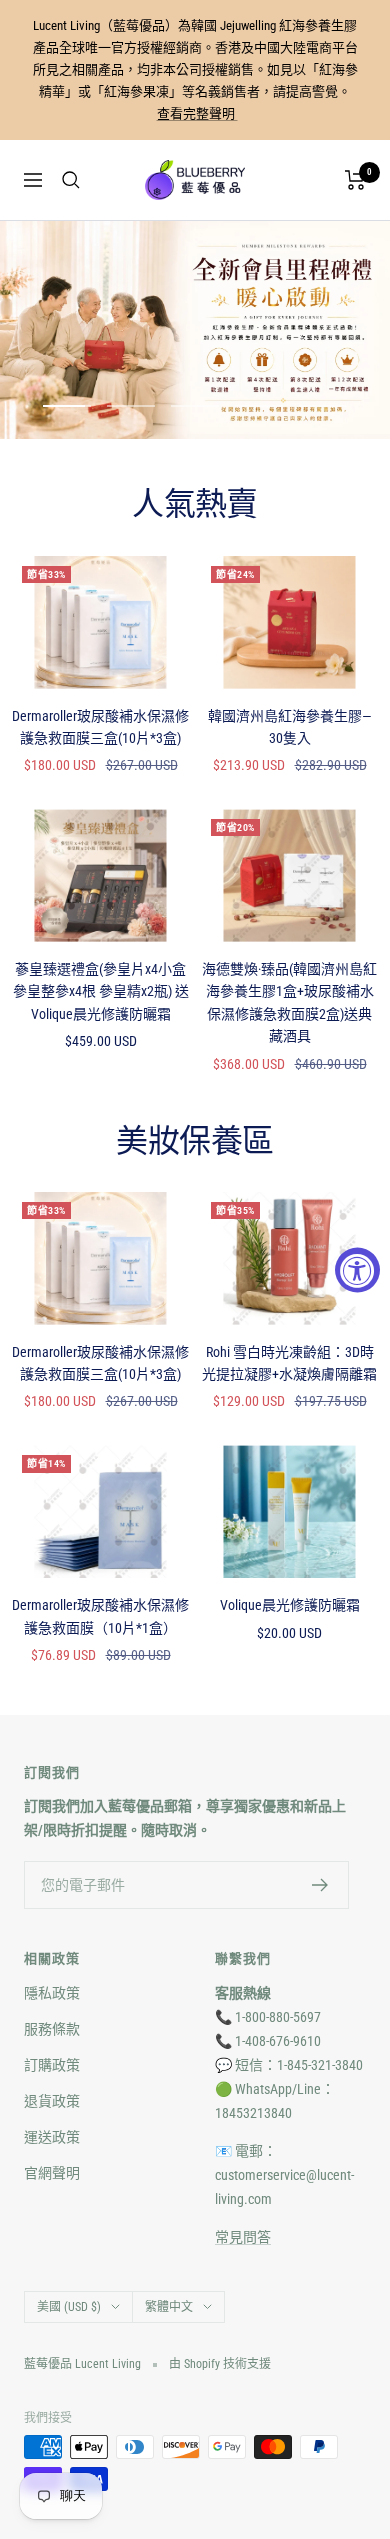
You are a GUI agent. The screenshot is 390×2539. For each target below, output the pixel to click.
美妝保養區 (194, 1142)
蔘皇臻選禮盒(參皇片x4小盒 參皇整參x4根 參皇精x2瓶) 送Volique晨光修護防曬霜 (101, 991)
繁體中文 (169, 2307)
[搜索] (71, 180)
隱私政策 (52, 1993)
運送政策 (52, 2137)
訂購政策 (52, 2065)
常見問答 (243, 2237)
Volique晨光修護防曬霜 (290, 1605)
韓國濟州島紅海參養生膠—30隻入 (290, 727)
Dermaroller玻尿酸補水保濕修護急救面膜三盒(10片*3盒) (100, 727)
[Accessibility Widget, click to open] (357, 1269)
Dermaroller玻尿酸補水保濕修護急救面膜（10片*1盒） (100, 1616)
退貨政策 (52, 2101)
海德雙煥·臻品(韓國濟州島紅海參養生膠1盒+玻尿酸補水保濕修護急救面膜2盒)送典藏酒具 (289, 1002)
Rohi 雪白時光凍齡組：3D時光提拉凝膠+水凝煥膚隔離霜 (289, 1363)
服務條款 (52, 2029)
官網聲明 (52, 2173)
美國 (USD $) (69, 2307)
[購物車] (355, 180)
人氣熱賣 (195, 505)
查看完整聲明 (197, 113)
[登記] (320, 1885)
